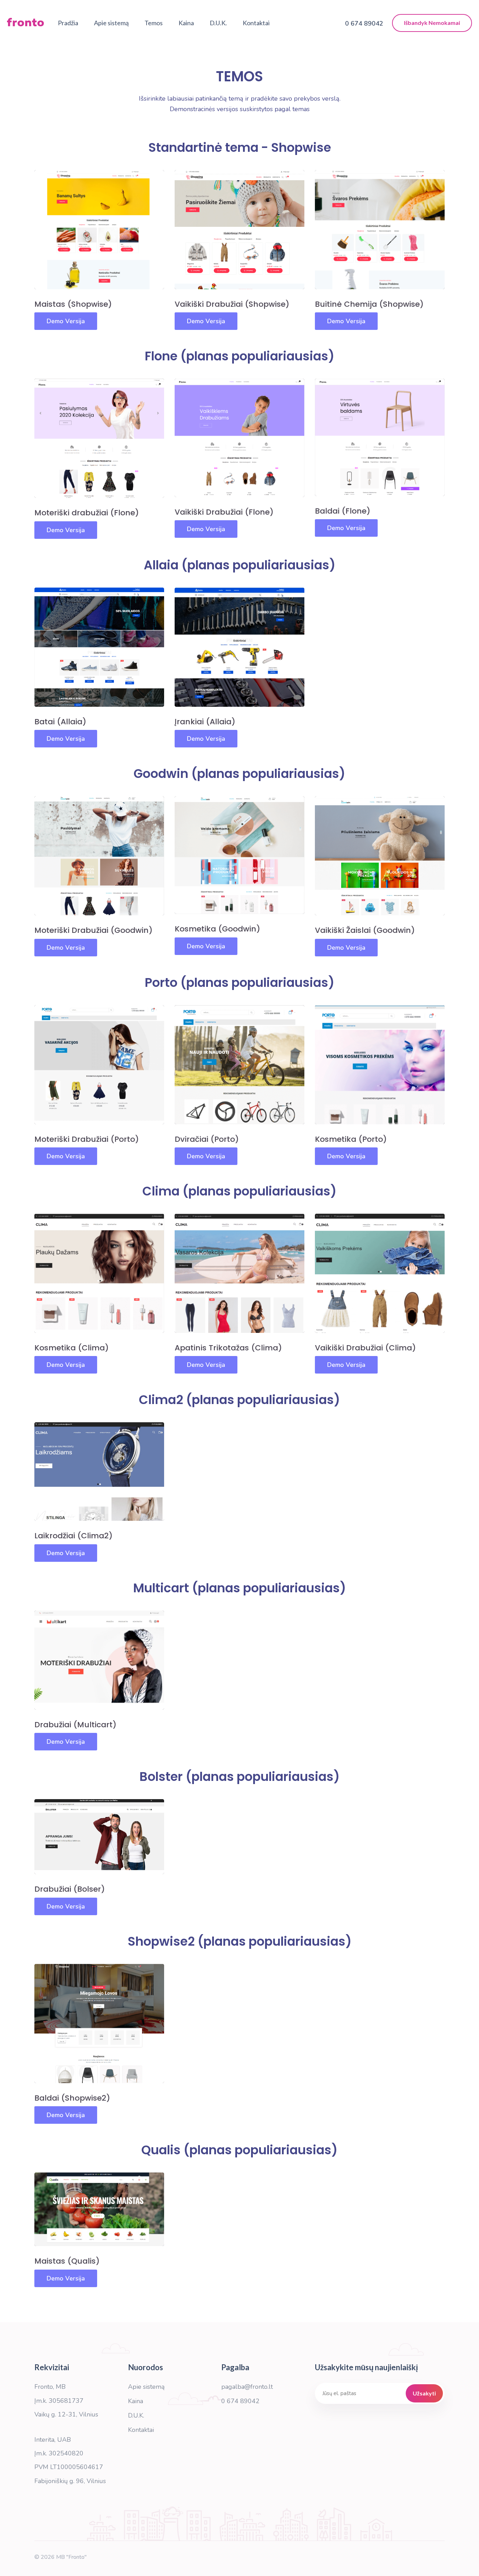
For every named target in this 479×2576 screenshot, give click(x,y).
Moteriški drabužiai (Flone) (87, 513)
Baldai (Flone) (343, 511)
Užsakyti (424, 2393)
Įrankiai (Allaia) (205, 722)
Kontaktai (256, 23)
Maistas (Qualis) (67, 2261)
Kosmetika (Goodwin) (217, 929)
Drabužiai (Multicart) (75, 1725)
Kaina (186, 23)
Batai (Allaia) (60, 722)
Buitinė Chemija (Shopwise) (369, 304)
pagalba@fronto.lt (247, 2387)
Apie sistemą (111, 23)
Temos (154, 23)
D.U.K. (218, 23)
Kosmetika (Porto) (351, 1139)
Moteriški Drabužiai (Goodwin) (93, 930)
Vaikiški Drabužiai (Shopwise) (232, 304)
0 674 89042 (240, 2401)
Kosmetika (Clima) (72, 1348)
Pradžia (68, 23)
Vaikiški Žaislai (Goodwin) (365, 930)
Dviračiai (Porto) (207, 1139)
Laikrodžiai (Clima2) (73, 1536)
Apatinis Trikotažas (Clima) (228, 1348)
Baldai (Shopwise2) (72, 2098)
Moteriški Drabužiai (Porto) (87, 1139)
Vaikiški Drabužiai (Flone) (224, 512)
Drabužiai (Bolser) (70, 1889)
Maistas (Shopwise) (73, 304)
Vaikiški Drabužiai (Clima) (365, 1348)
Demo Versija (66, 321)
